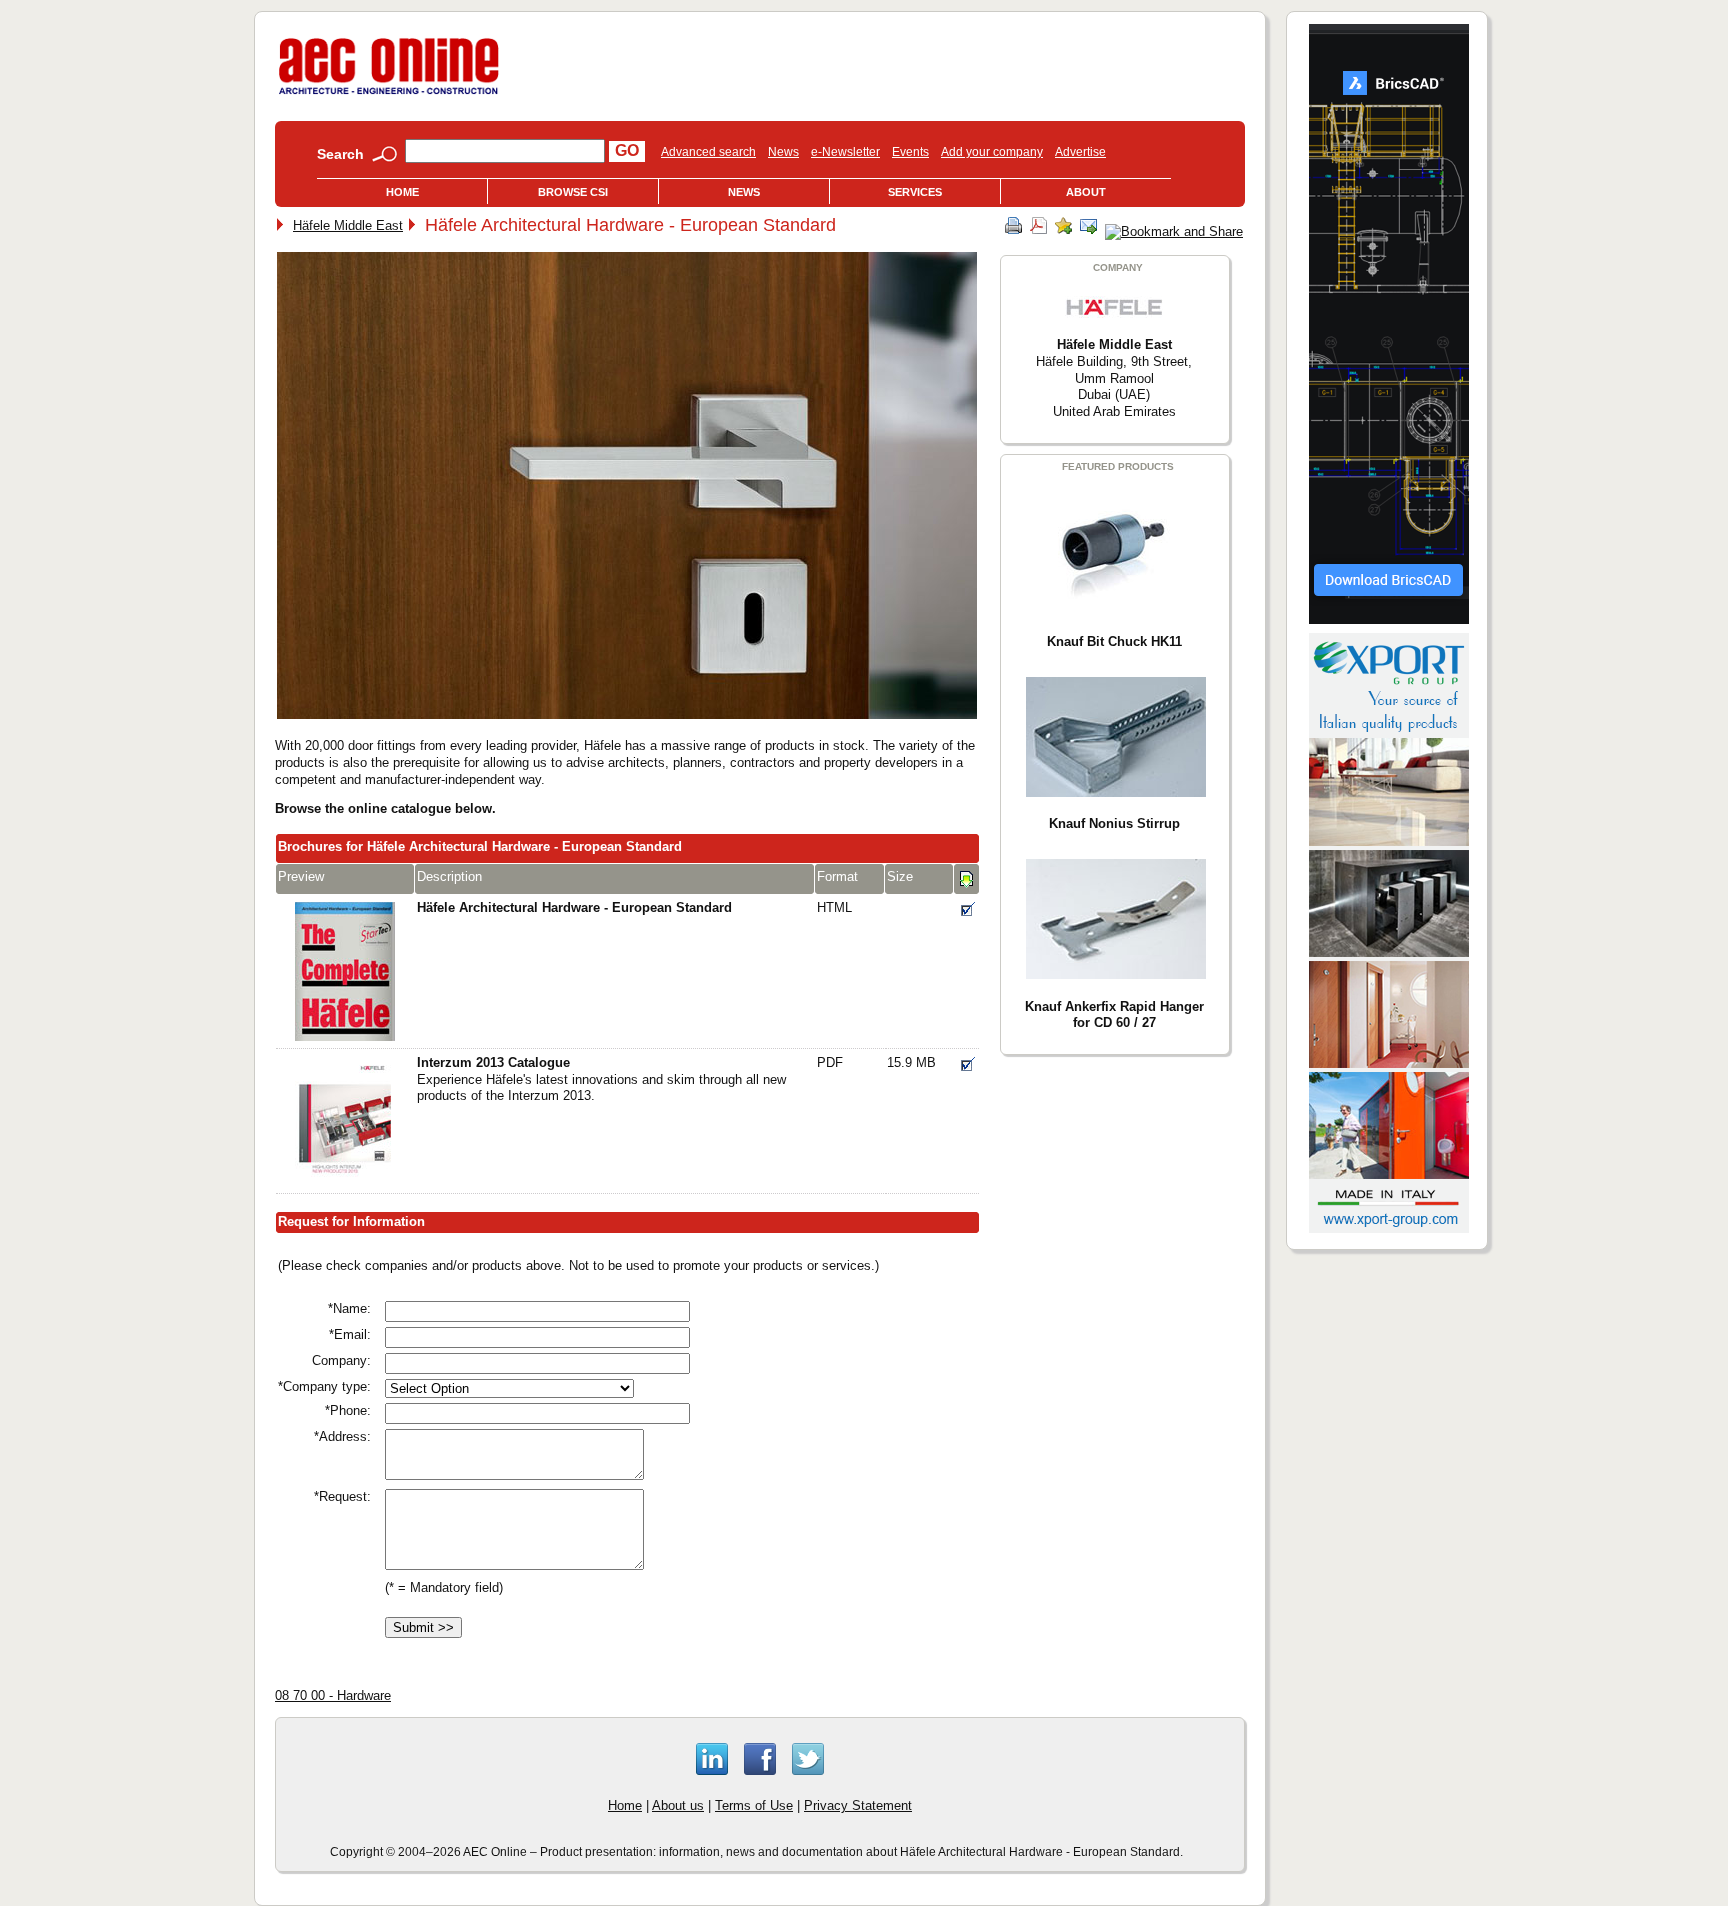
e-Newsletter (845, 152)
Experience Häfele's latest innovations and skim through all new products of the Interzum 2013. (601, 1079)
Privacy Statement (858, 1805)
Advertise (1080, 152)
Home (402, 192)
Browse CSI (573, 192)
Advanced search (708, 152)
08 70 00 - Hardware (333, 1695)
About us (678, 1805)
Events (910, 152)
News (783, 152)
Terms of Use (754, 1805)
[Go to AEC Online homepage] (389, 94)
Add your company (992, 152)
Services (915, 192)
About (1086, 192)
